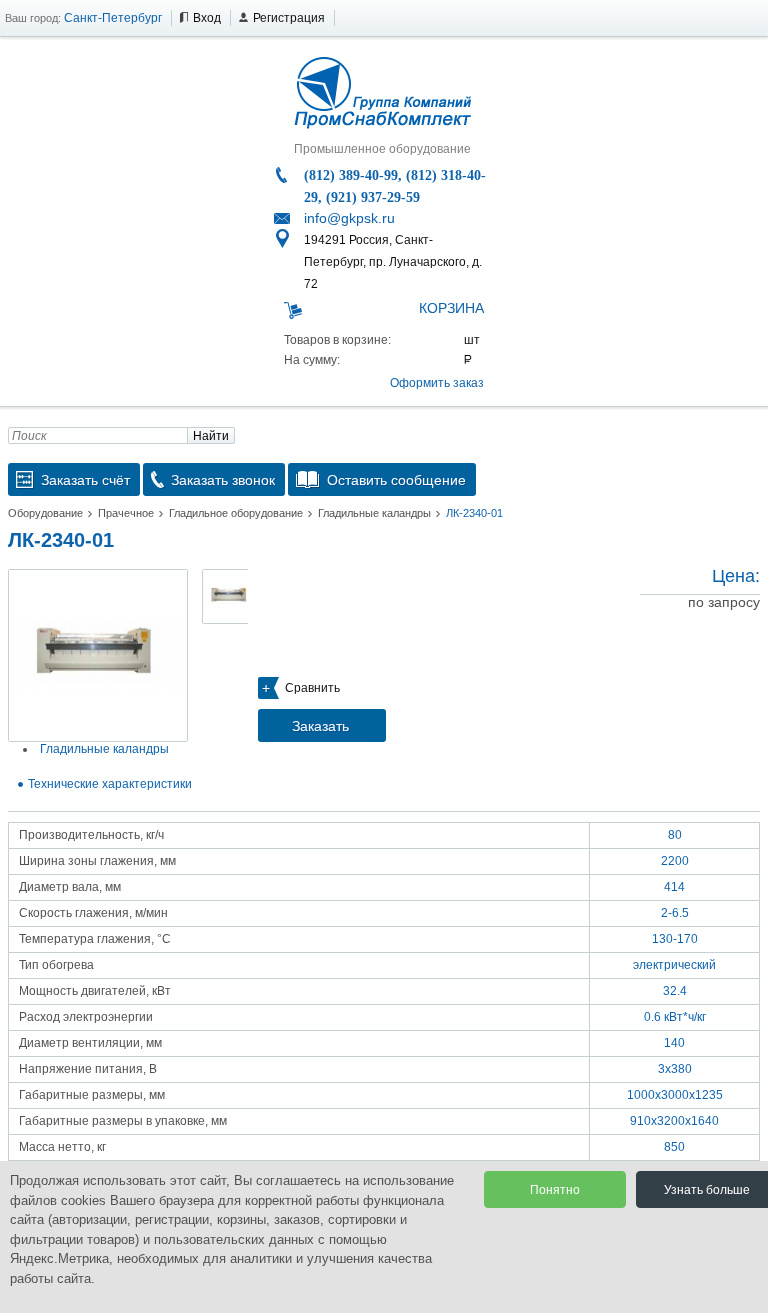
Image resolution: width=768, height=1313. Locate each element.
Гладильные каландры (374, 513)
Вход (207, 18)
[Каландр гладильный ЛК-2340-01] (98, 655)
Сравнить (312, 688)
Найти (211, 436)
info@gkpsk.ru (349, 218)
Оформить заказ (437, 383)
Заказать (320, 726)
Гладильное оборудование (236, 513)
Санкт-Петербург (113, 18)
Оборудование (45, 513)
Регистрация (289, 18)
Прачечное (126, 513)
